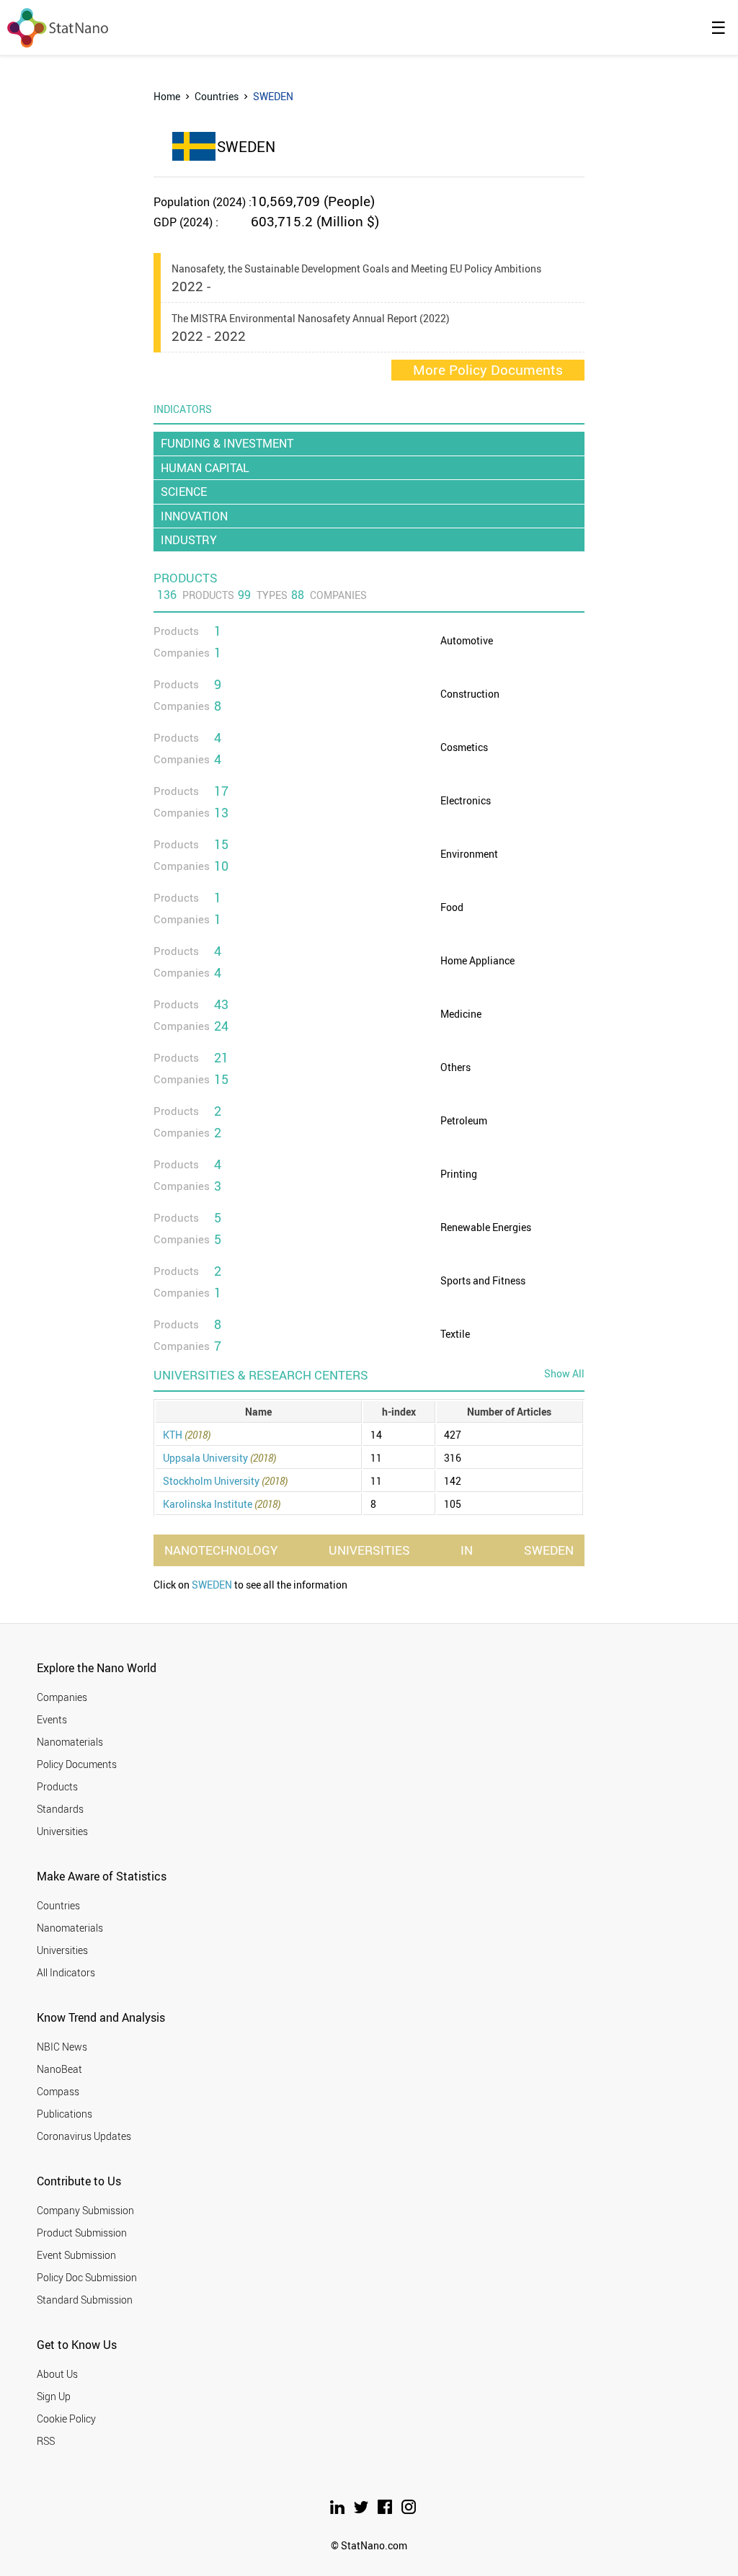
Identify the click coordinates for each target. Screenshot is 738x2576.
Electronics (466, 800)
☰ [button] (719, 27)
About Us (57, 2374)
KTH (187, 1435)
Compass (58, 2091)
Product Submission (82, 2233)
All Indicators (66, 1972)
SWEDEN (212, 1585)
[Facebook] (386, 2510)
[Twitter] (362, 2510)
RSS (46, 2441)
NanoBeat (59, 2069)
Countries (217, 96)
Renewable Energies (486, 1227)
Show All (564, 1373)
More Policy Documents (488, 370)
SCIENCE (184, 492)
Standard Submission (85, 2300)
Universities (62, 1831)
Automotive (467, 640)
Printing (459, 1174)
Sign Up (54, 2396)
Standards (60, 1809)
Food (452, 907)
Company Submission (85, 2210)
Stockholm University (225, 1481)
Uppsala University (219, 1458)
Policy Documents (77, 1764)
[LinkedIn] (338, 2510)
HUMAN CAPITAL (205, 468)
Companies (62, 1697)
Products (57, 1786)
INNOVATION (194, 516)
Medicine (461, 1014)
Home (167, 96)
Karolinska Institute (222, 1504)
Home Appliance (477, 960)
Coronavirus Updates (84, 2136)
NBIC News (62, 2047)
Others (455, 1067)
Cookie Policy (66, 2419)
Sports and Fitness (483, 1280)
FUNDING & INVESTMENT (227, 443)
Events (52, 1719)
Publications (65, 2114)
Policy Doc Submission (87, 2277)
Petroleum (464, 1120)
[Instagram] (409, 2510)
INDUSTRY (189, 540)
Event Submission (76, 2255)
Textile (455, 1334)
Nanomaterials (70, 1742)
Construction (470, 694)
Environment (469, 854)
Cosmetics (464, 747)
